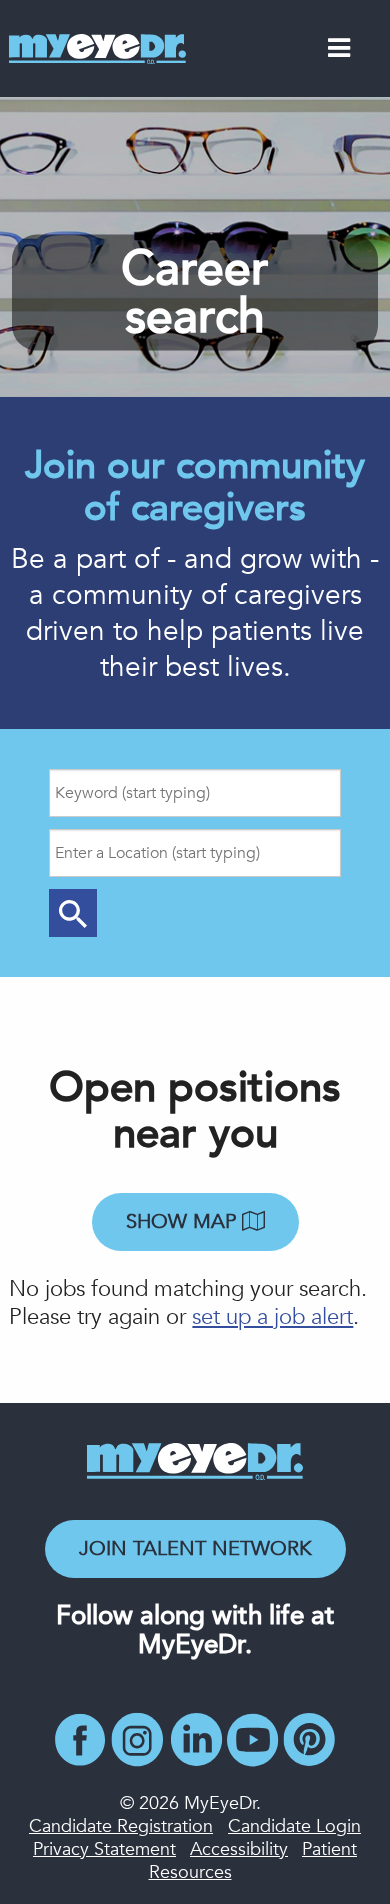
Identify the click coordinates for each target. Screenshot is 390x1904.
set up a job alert (272, 1317)
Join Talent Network (195, 1548)
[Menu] (339, 52)
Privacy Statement (104, 1849)
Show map (184, 1221)
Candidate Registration (121, 1826)
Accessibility (239, 1849)
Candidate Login (294, 1826)
